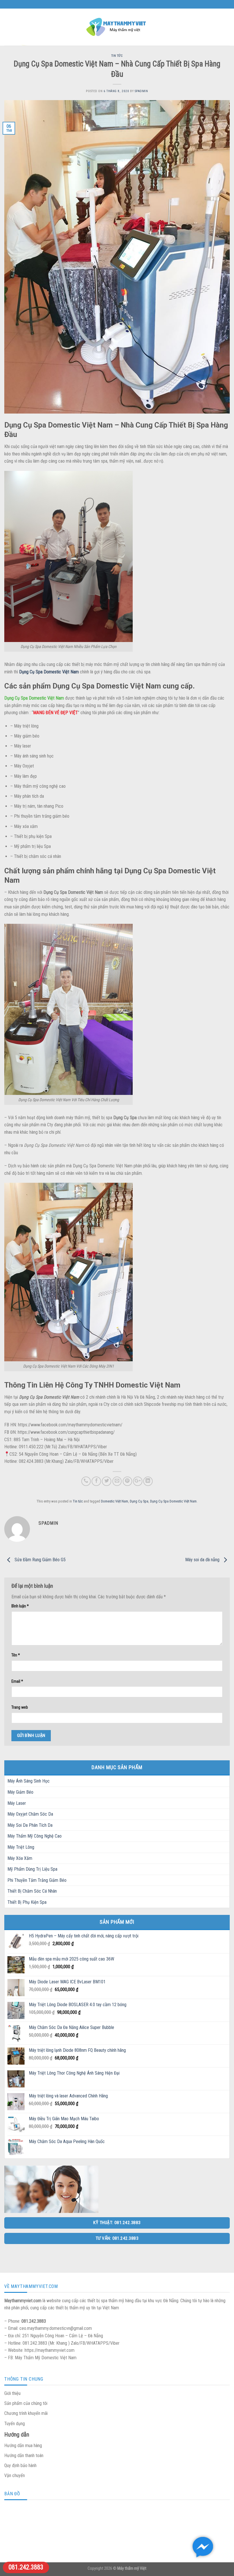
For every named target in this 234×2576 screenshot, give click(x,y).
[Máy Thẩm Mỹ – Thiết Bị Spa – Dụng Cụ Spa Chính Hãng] (117, 27)
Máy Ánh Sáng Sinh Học (29, 1781)
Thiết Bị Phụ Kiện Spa (27, 1902)
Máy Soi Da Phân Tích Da (30, 1825)
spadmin (141, 91)
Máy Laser (17, 1803)
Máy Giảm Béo (20, 1792)
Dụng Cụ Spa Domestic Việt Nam (173, 1501)
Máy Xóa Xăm (20, 1858)
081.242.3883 (26, 2567)
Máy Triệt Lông (21, 1847)
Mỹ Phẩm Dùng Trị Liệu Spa (32, 1869)
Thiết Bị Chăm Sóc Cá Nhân (32, 1891)
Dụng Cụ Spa (139, 1501)
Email (17, 1681)
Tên (16, 1655)
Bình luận (20, 1606)
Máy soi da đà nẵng (203, 1560)
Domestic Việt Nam (115, 1501)
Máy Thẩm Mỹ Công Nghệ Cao (35, 1836)
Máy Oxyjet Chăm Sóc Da (30, 1814)
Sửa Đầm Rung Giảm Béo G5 (40, 1560)
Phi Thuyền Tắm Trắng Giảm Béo (37, 1880)
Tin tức (117, 56)
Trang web (20, 1707)
